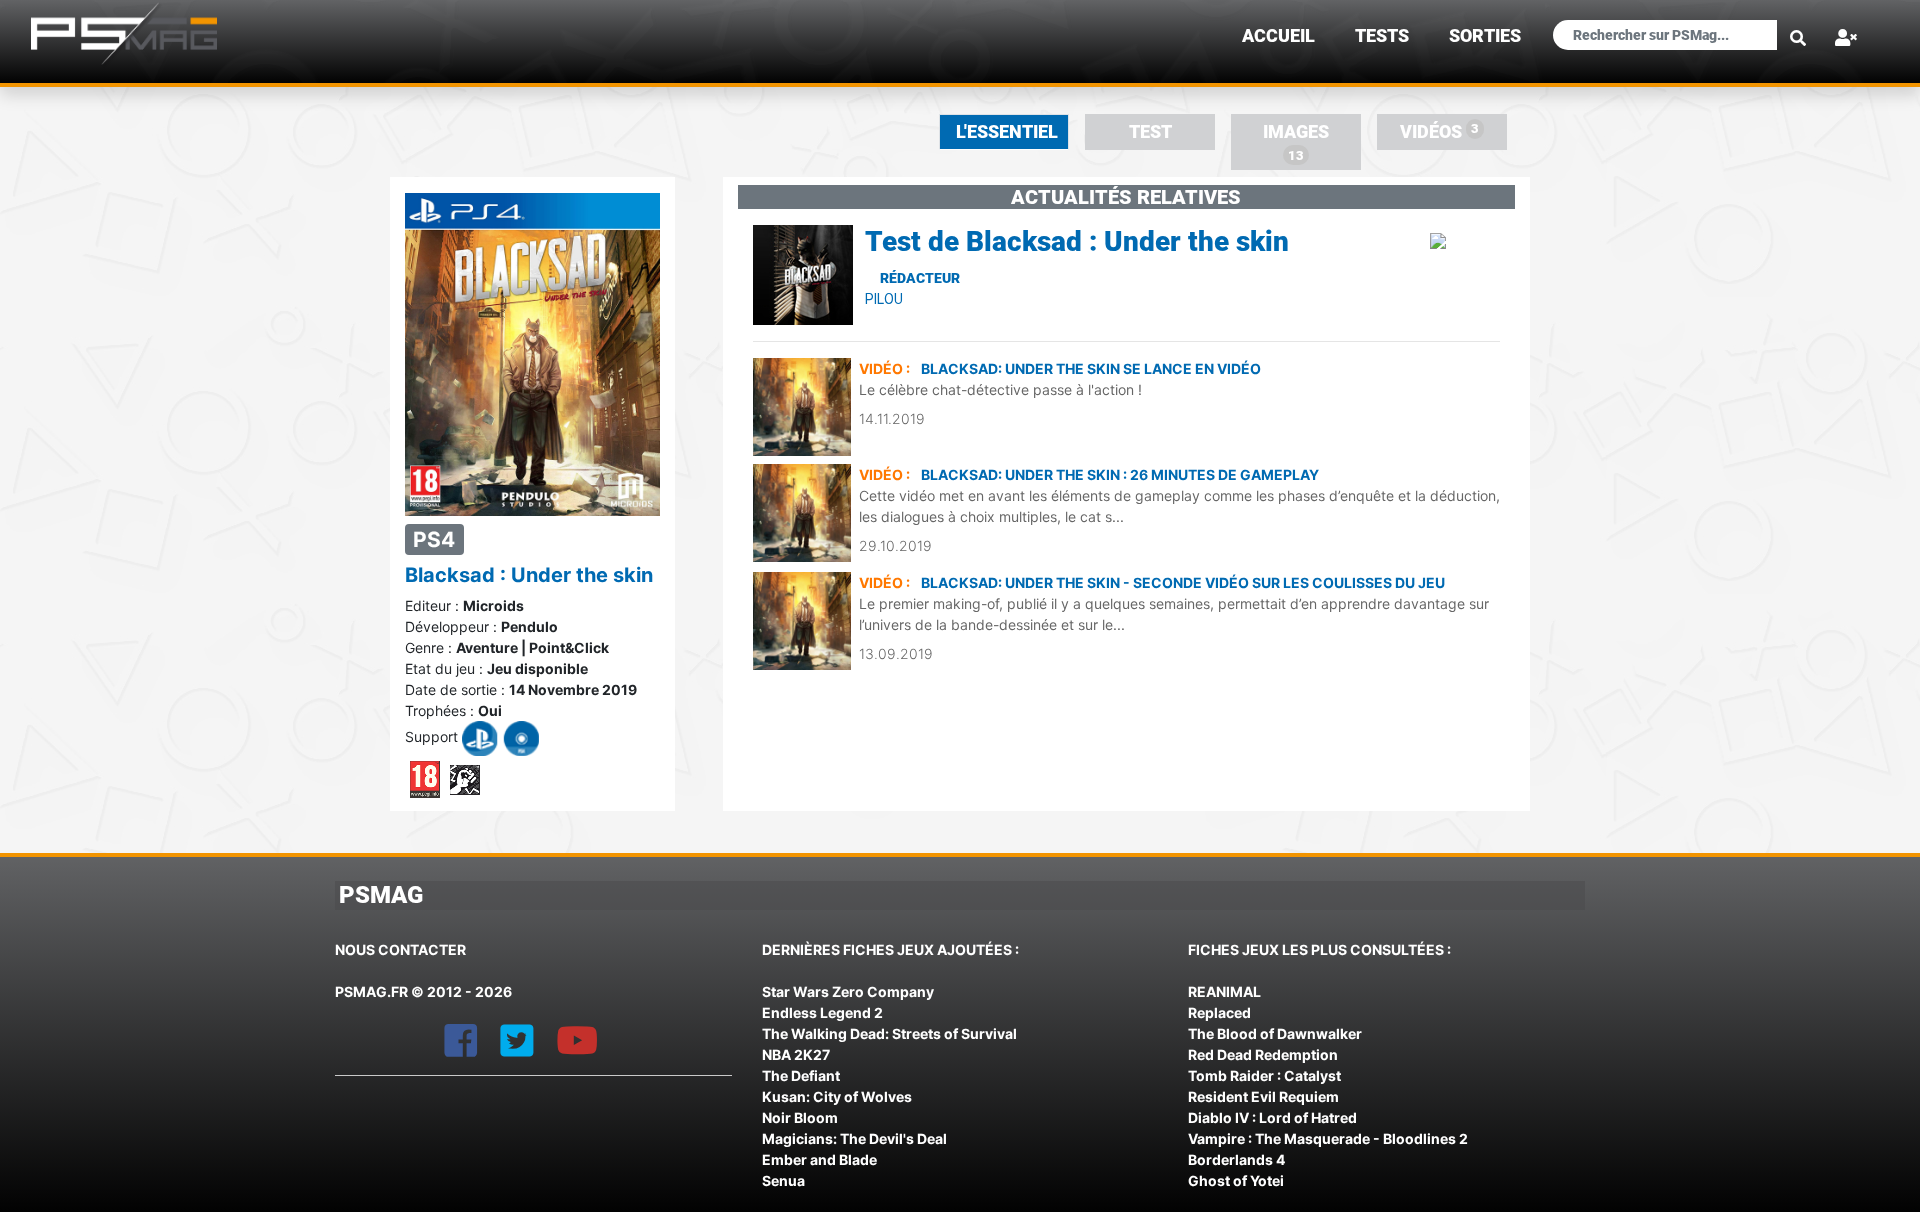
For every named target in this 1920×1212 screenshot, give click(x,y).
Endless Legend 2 (822, 1012)
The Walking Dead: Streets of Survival (889, 1033)
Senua (783, 1180)
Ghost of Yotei (1236, 1180)
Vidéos (1439, 131)
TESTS (1382, 36)
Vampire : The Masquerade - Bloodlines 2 (1328, 1138)
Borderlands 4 (1236, 1159)
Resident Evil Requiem (1263, 1096)
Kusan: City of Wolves (837, 1096)
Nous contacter (400, 949)
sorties (1485, 36)
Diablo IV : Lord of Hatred (1272, 1117)
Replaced (1219, 1012)
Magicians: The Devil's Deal (854, 1138)
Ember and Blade (819, 1159)
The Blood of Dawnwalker (1275, 1033)
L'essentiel (1007, 132)
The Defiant (801, 1075)
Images (1296, 142)
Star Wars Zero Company (848, 991)
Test (1150, 132)
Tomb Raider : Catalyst (1264, 1075)
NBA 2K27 (796, 1054)
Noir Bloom (800, 1117)
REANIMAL (1224, 991)
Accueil (1278, 36)
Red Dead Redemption (1263, 1054)
